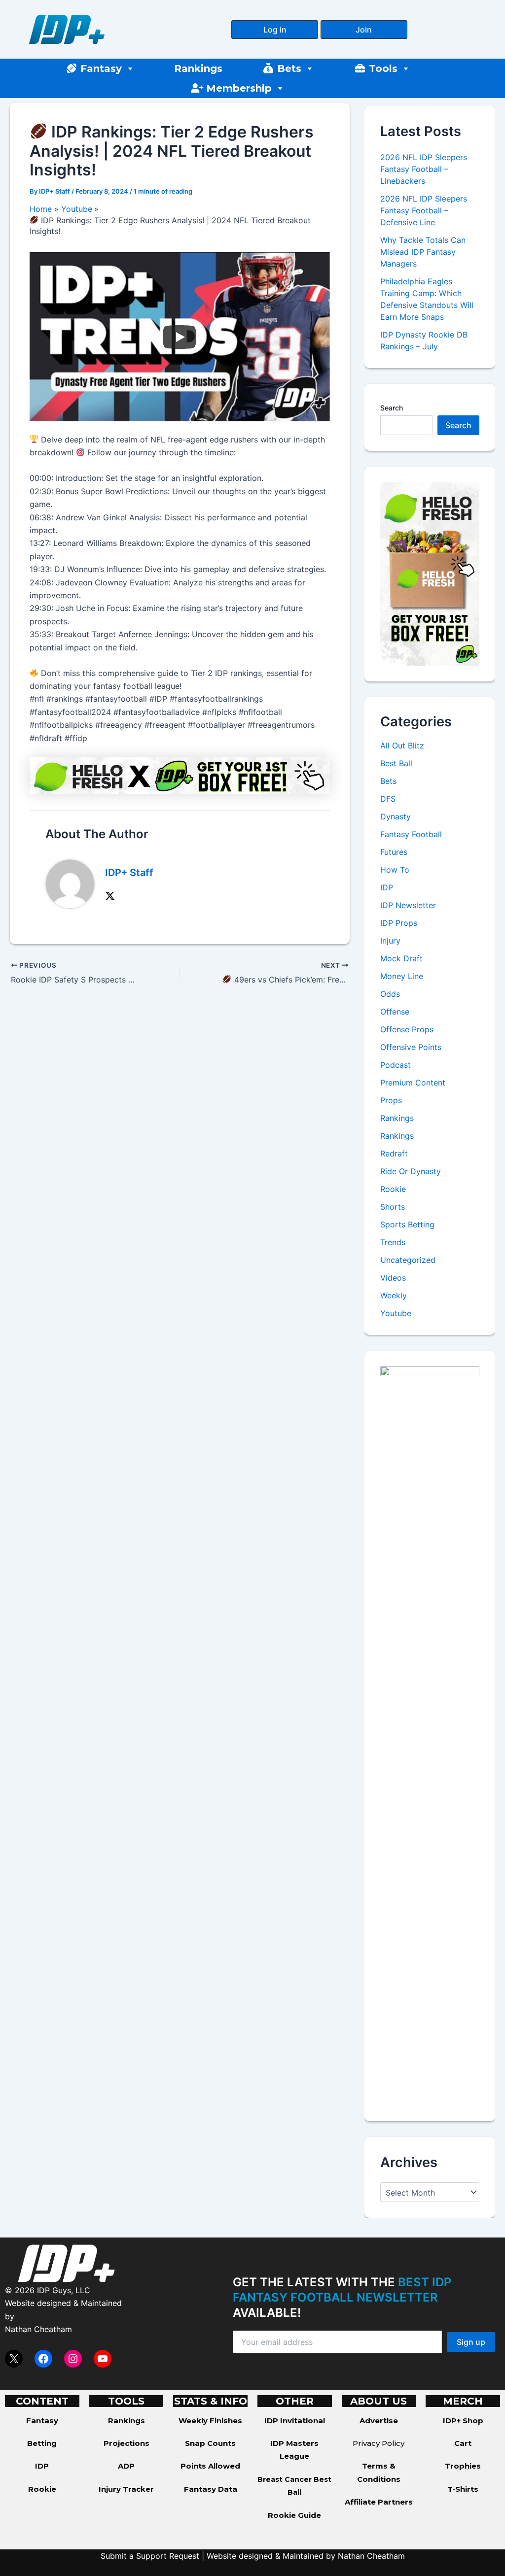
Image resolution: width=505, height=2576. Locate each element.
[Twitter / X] (110, 895)
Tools (383, 68)
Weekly (394, 1295)
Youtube (396, 1313)
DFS (388, 799)
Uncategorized (408, 1260)
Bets (289, 68)
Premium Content (413, 1083)
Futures (394, 852)
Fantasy (101, 68)
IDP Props (399, 923)
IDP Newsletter (408, 905)
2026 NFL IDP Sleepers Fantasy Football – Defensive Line (424, 210)
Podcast (396, 1065)
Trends (393, 1242)
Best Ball (396, 763)
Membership (239, 88)
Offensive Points (411, 1047)
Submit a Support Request (150, 2556)
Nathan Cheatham (38, 2329)
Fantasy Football (411, 834)
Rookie (393, 1189)
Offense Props (407, 1029)
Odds (390, 994)
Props (391, 1100)
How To (395, 870)
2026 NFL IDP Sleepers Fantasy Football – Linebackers (424, 169)
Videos (393, 1278)
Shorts (393, 1207)
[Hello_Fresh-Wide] (180, 775)
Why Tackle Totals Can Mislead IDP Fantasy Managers (423, 252)
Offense (395, 1012)
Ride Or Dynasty (411, 1171)
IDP (387, 887)
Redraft (394, 1153)
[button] (275, 30)
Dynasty (396, 816)
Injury (390, 941)
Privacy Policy (379, 2443)
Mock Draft (401, 958)
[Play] (180, 337)
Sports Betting (407, 1224)
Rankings (198, 68)
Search (392, 408)
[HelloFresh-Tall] (430, 573)
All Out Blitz (402, 746)
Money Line (402, 976)
